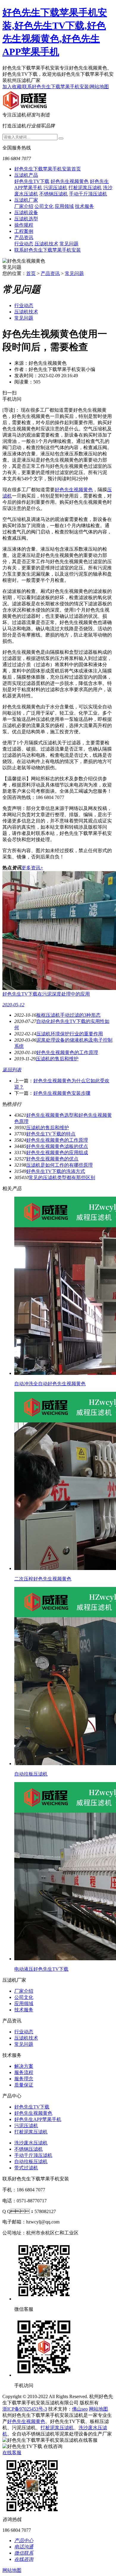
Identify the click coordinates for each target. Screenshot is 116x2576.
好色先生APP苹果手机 (38, 2119)
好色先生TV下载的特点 (51, 1134)
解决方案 (24, 2066)
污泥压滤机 (55, 188)
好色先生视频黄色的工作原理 (67, 1052)
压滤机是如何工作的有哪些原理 (59, 1165)
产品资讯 (24, 237)
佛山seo (80, 2409)
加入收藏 (12, 87)
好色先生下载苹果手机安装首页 (48, 169)
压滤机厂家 (26, 200)
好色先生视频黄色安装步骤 (62, 1093)
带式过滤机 (26, 2168)
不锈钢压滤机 (54, 194)
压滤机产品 (26, 175)
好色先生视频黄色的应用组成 (57, 1153)
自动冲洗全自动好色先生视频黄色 (50, 1384)
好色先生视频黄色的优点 (52, 1159)
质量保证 (24, 2085)
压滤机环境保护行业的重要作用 (70, 1034)
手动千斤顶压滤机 (88, 194)
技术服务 (84, 206)
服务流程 (24, 2072)
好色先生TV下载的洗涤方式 (56, 1171)
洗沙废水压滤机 (31, 2143)
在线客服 (12, 2453)
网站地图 (99, 87)
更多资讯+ (32, 868)
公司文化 (44, 206)
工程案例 (24, 231)
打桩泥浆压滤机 (85, 188)
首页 (31, 273)
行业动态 (24, 244)
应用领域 (64, 206)
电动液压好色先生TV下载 (41, 1969)
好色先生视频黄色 (70, 181)
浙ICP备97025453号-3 (25, 2409)
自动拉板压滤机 (31, 1774)
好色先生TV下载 (32, 181)
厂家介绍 (24, 206)
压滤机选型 (26, 219)
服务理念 (24, 2079)
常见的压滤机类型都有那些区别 (62, 1178)
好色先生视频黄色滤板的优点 (57, 1146)
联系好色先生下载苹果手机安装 (56, 87)
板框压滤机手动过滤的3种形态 (68, 1015)
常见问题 (69, 244)
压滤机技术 (46, 244)
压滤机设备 (26, 213)
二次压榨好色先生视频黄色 (43, 1579)
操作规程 (24, 225)
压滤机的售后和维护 (57, 1059)
